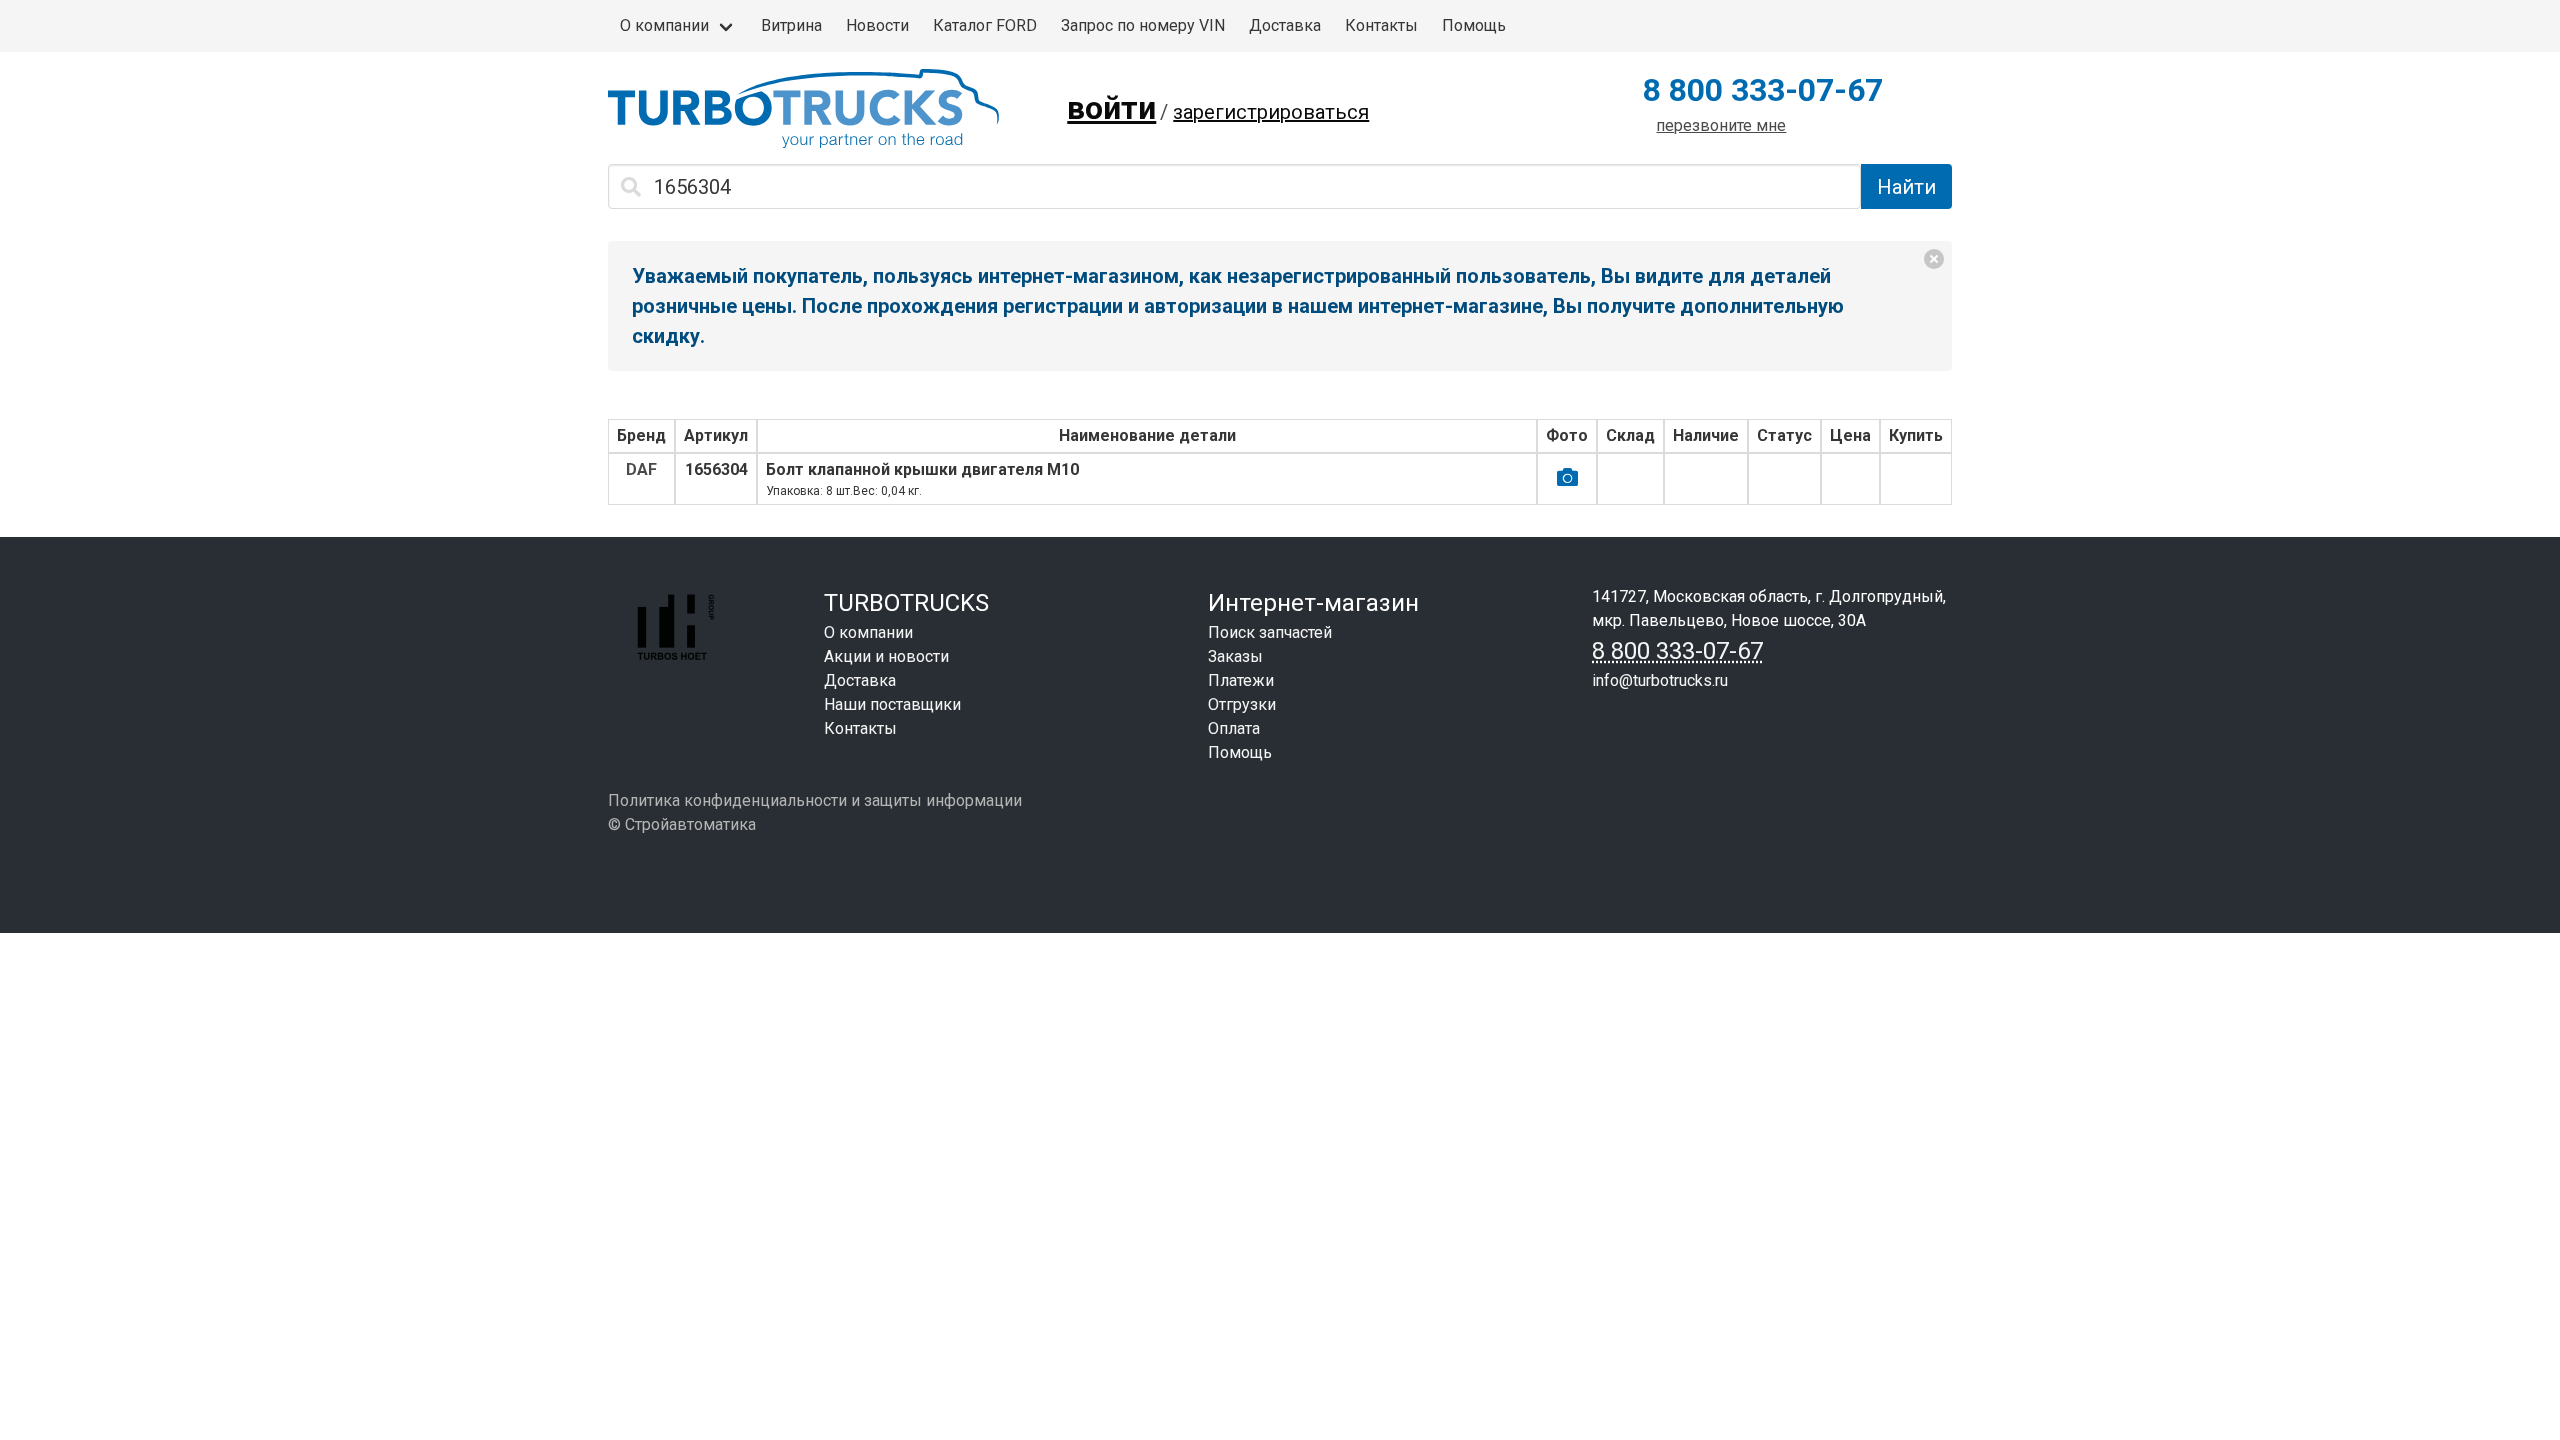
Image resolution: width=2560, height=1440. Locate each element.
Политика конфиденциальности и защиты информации (815, 800)
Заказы (1235, 656)
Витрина (791, 25)
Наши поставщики (892, 704)
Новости (877, 25)
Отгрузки (1242, 704)
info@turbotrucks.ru (1660, 680)
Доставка (1285, 25)
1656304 (716, 469)
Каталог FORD (985, 25)
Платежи (1241, 680)
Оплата (1234, 728)
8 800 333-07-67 (1763, 90)
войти (1111, 108)
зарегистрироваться (1271, 112)
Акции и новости (886, 656)
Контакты (1381, 25)
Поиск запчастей (1270, 632)
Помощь (1474, 25)
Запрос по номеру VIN (1143, 25)
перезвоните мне (1721, 125)
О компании (664, 25)
